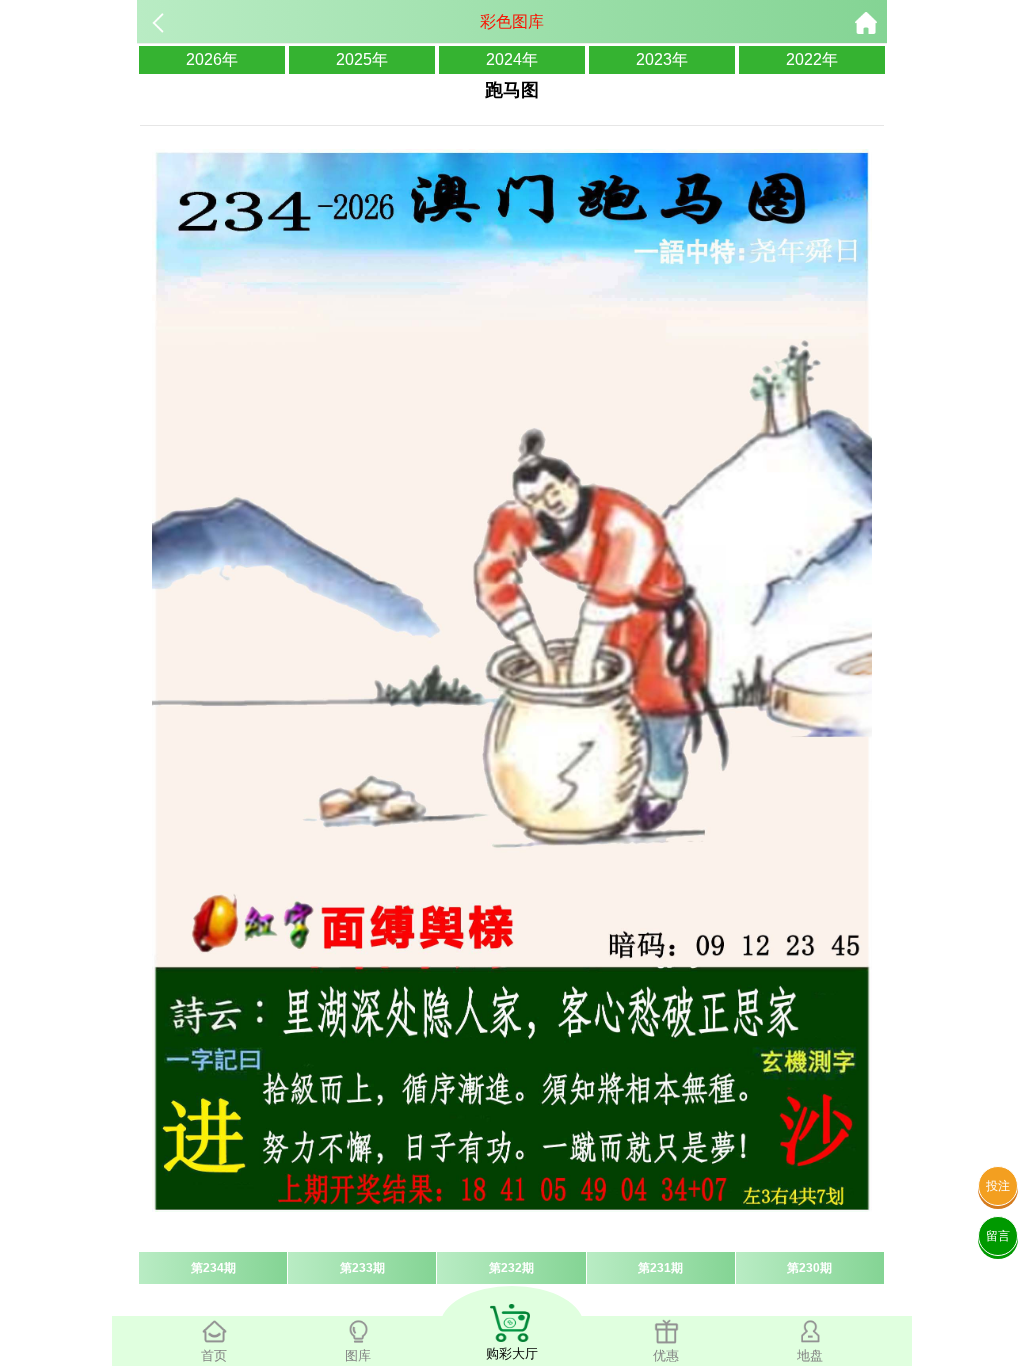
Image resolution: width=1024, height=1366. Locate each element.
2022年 (812, 59)
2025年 (362, 59)
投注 (998, 1186)
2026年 (212, 59)
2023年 (662, 59)
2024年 (512, 59)
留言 (998, 1236)
